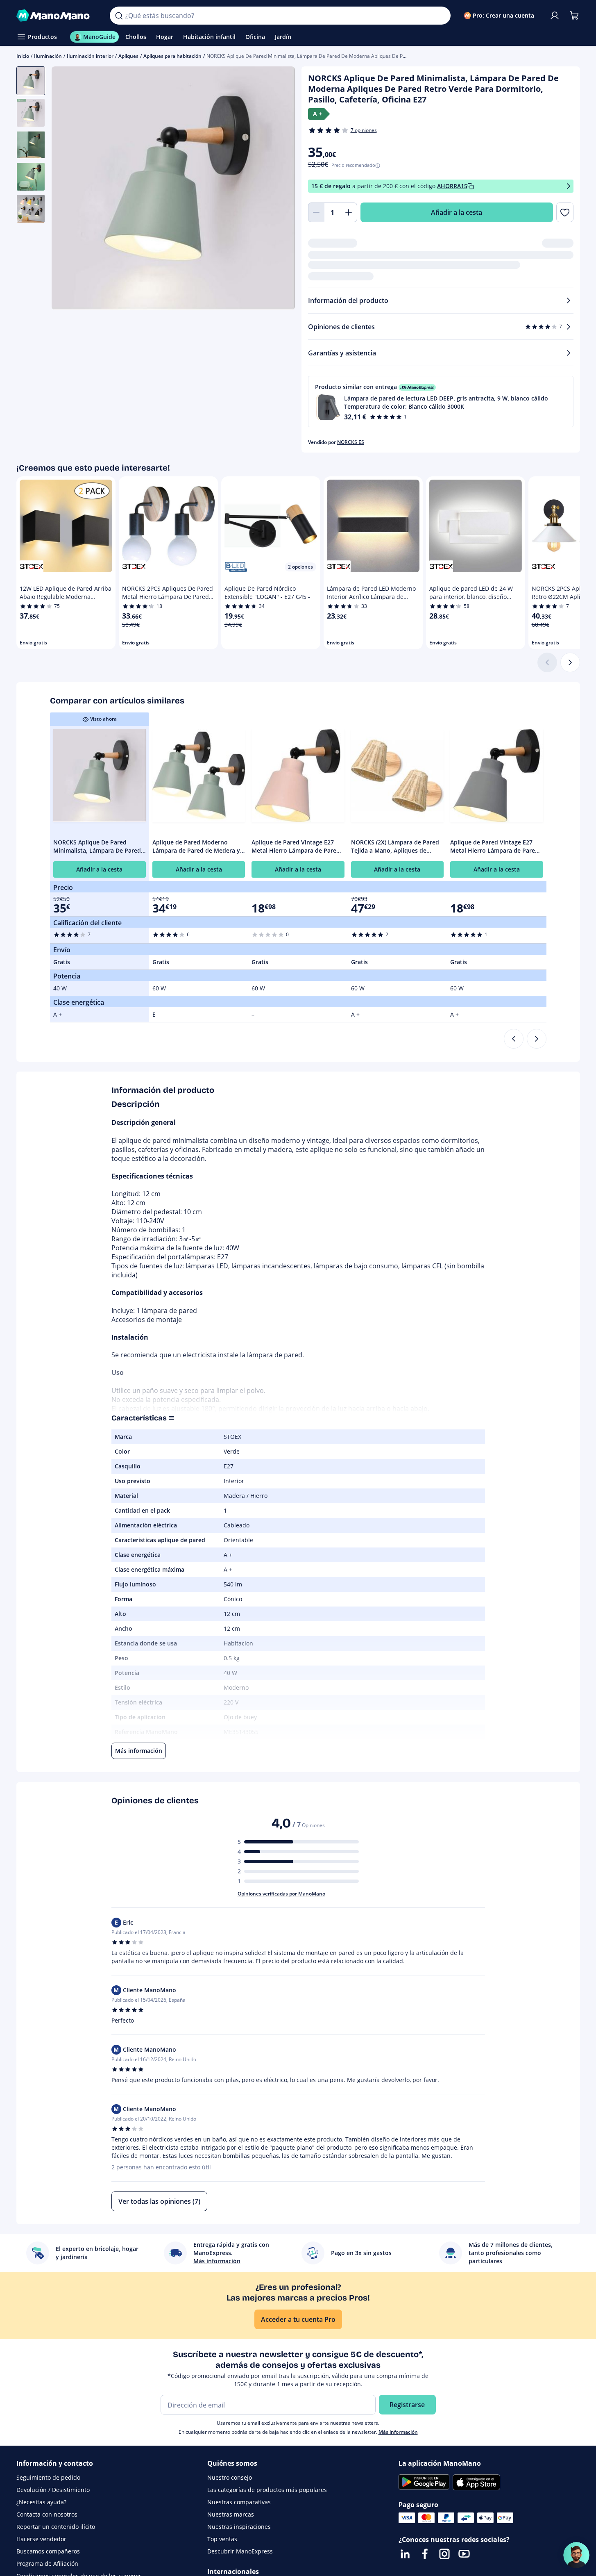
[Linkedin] (405, 2554)
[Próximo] (570, 662)
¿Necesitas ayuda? (41, 2502)
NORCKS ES (351, 442)
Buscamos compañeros (48, 2551)
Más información (398, 2432)
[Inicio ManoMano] (57, 16)
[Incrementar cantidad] (349, 212)
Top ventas (222, 2539)
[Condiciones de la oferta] (569, 186)
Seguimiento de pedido (48, 2477)
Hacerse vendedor (41, 2539)
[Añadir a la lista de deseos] (565, 212)
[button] (441, 402)
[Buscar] (119, 16)
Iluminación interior (90, 56)
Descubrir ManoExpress (240, 2551)
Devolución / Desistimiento (53, 2490)
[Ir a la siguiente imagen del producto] (279, 189)
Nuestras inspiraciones (239, 2527)
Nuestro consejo (230, 2477)
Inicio (23, 56)
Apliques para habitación (172, 56)
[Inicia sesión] (555, 16)
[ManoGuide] (576, 2555)
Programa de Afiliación (47, 2563)
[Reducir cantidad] (316, 212)
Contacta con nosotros (47, 2514)
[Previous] (514, 1039)
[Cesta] (574, 16)
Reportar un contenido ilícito (56, 2527)
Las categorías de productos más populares (267, 2490)
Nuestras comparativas (239, 2502)
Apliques (128, 56)
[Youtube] (464, 2554)
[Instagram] (444, 2554)
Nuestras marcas (231, 2514)
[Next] (537, 1039)
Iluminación (48, 56)
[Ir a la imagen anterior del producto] (68, 189)
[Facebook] (425, 2554)
